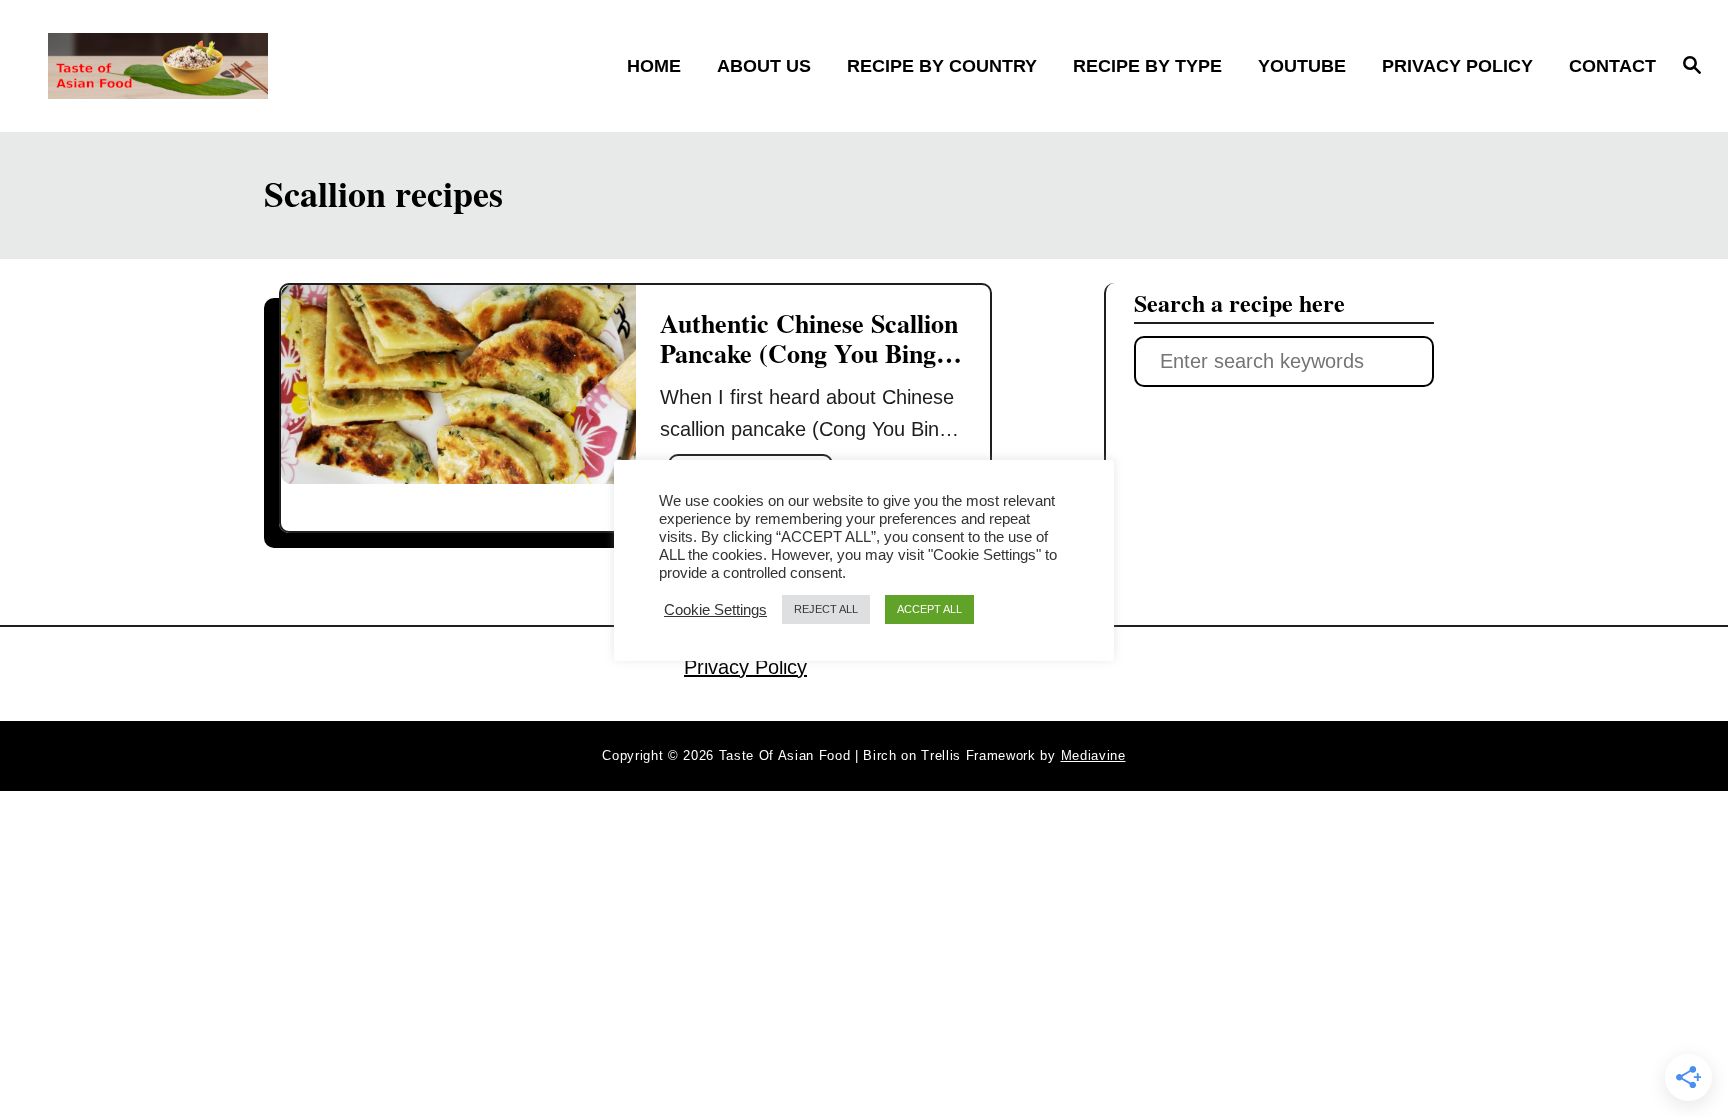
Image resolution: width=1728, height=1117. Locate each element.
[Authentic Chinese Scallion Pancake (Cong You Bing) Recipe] (458, 384)
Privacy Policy (745, 667)
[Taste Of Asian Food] (247, 66)
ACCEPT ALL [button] (929, 609)
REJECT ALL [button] (826, 609)
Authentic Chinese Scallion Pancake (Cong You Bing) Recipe (809, 352)
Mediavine (1093, 755)
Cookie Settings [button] (715, 610)
